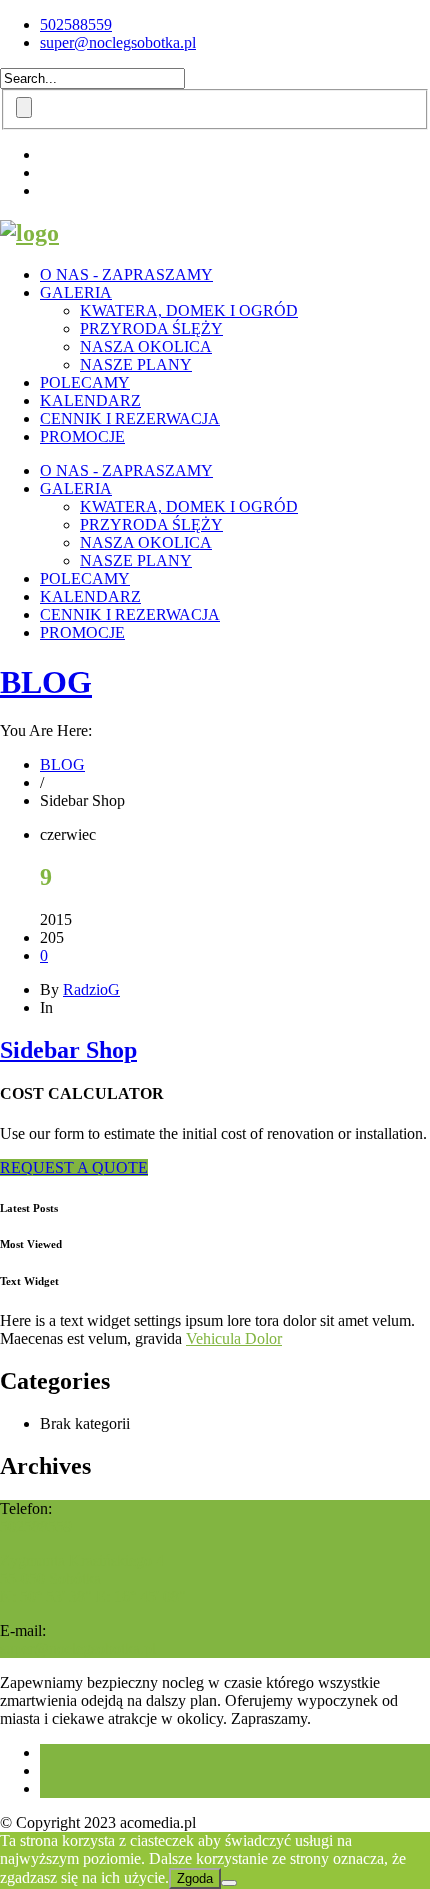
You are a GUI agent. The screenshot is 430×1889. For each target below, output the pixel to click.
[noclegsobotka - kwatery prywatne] (29, 233)
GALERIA (76, 292)
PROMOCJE (82, 436)
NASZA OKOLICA (146, 346)
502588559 (76, 24)
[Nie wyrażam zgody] (229, 1883)
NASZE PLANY (136, 364)
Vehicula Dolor (234, 1338)
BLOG (46, 682)
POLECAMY (85, 382)
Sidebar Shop (68, 1050)
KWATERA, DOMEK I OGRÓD (189, 310)
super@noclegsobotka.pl (118, 42)
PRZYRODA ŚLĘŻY (151, 328)
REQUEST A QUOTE (74, 1167)
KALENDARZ (90, 400)
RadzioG (91, 989)
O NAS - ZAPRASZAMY (126, 274)
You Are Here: (46, 730)
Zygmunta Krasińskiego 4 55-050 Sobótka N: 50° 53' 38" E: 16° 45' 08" (93, 1578)
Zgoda (195, 1878)
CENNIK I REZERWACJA (130, 418)
